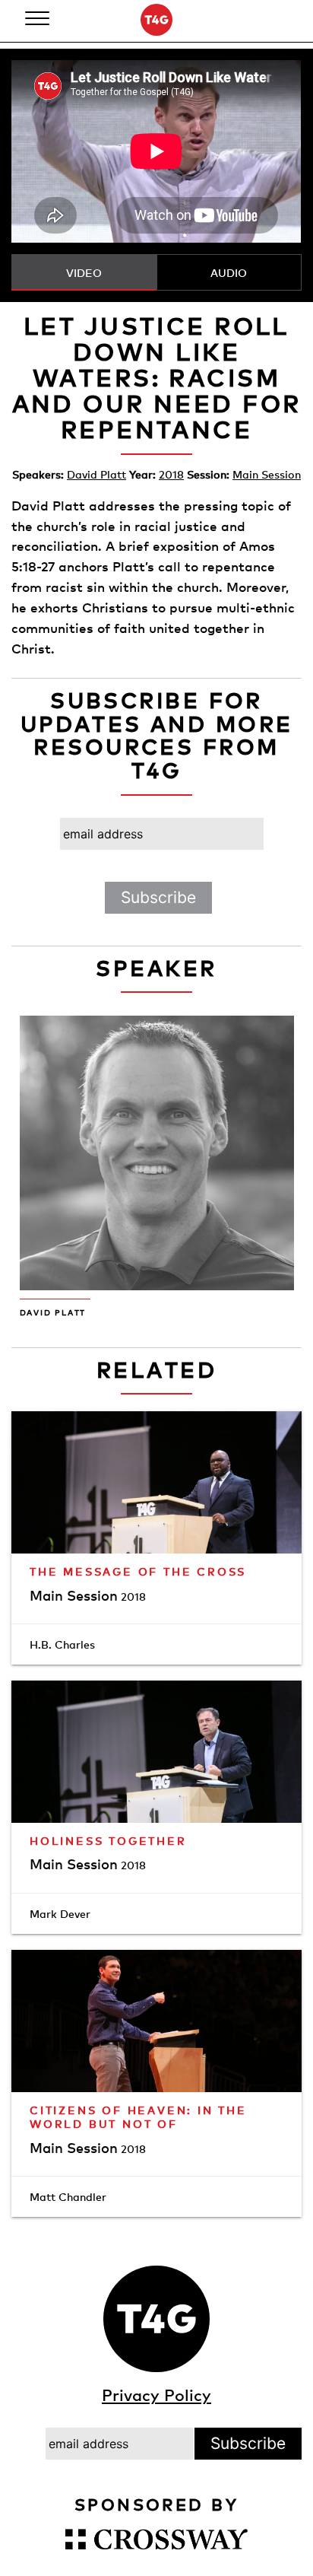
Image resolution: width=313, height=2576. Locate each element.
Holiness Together (108, 1841)
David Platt (96, 474)
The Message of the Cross (138, 1571)
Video (84, 273)
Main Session (267, 474)
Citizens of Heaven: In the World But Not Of (138, 2117)
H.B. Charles (62, 1644)
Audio (229, 273)
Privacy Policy (156, 2395)
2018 (171, 474)
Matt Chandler (68, 2197)
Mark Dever (60, 1914)
